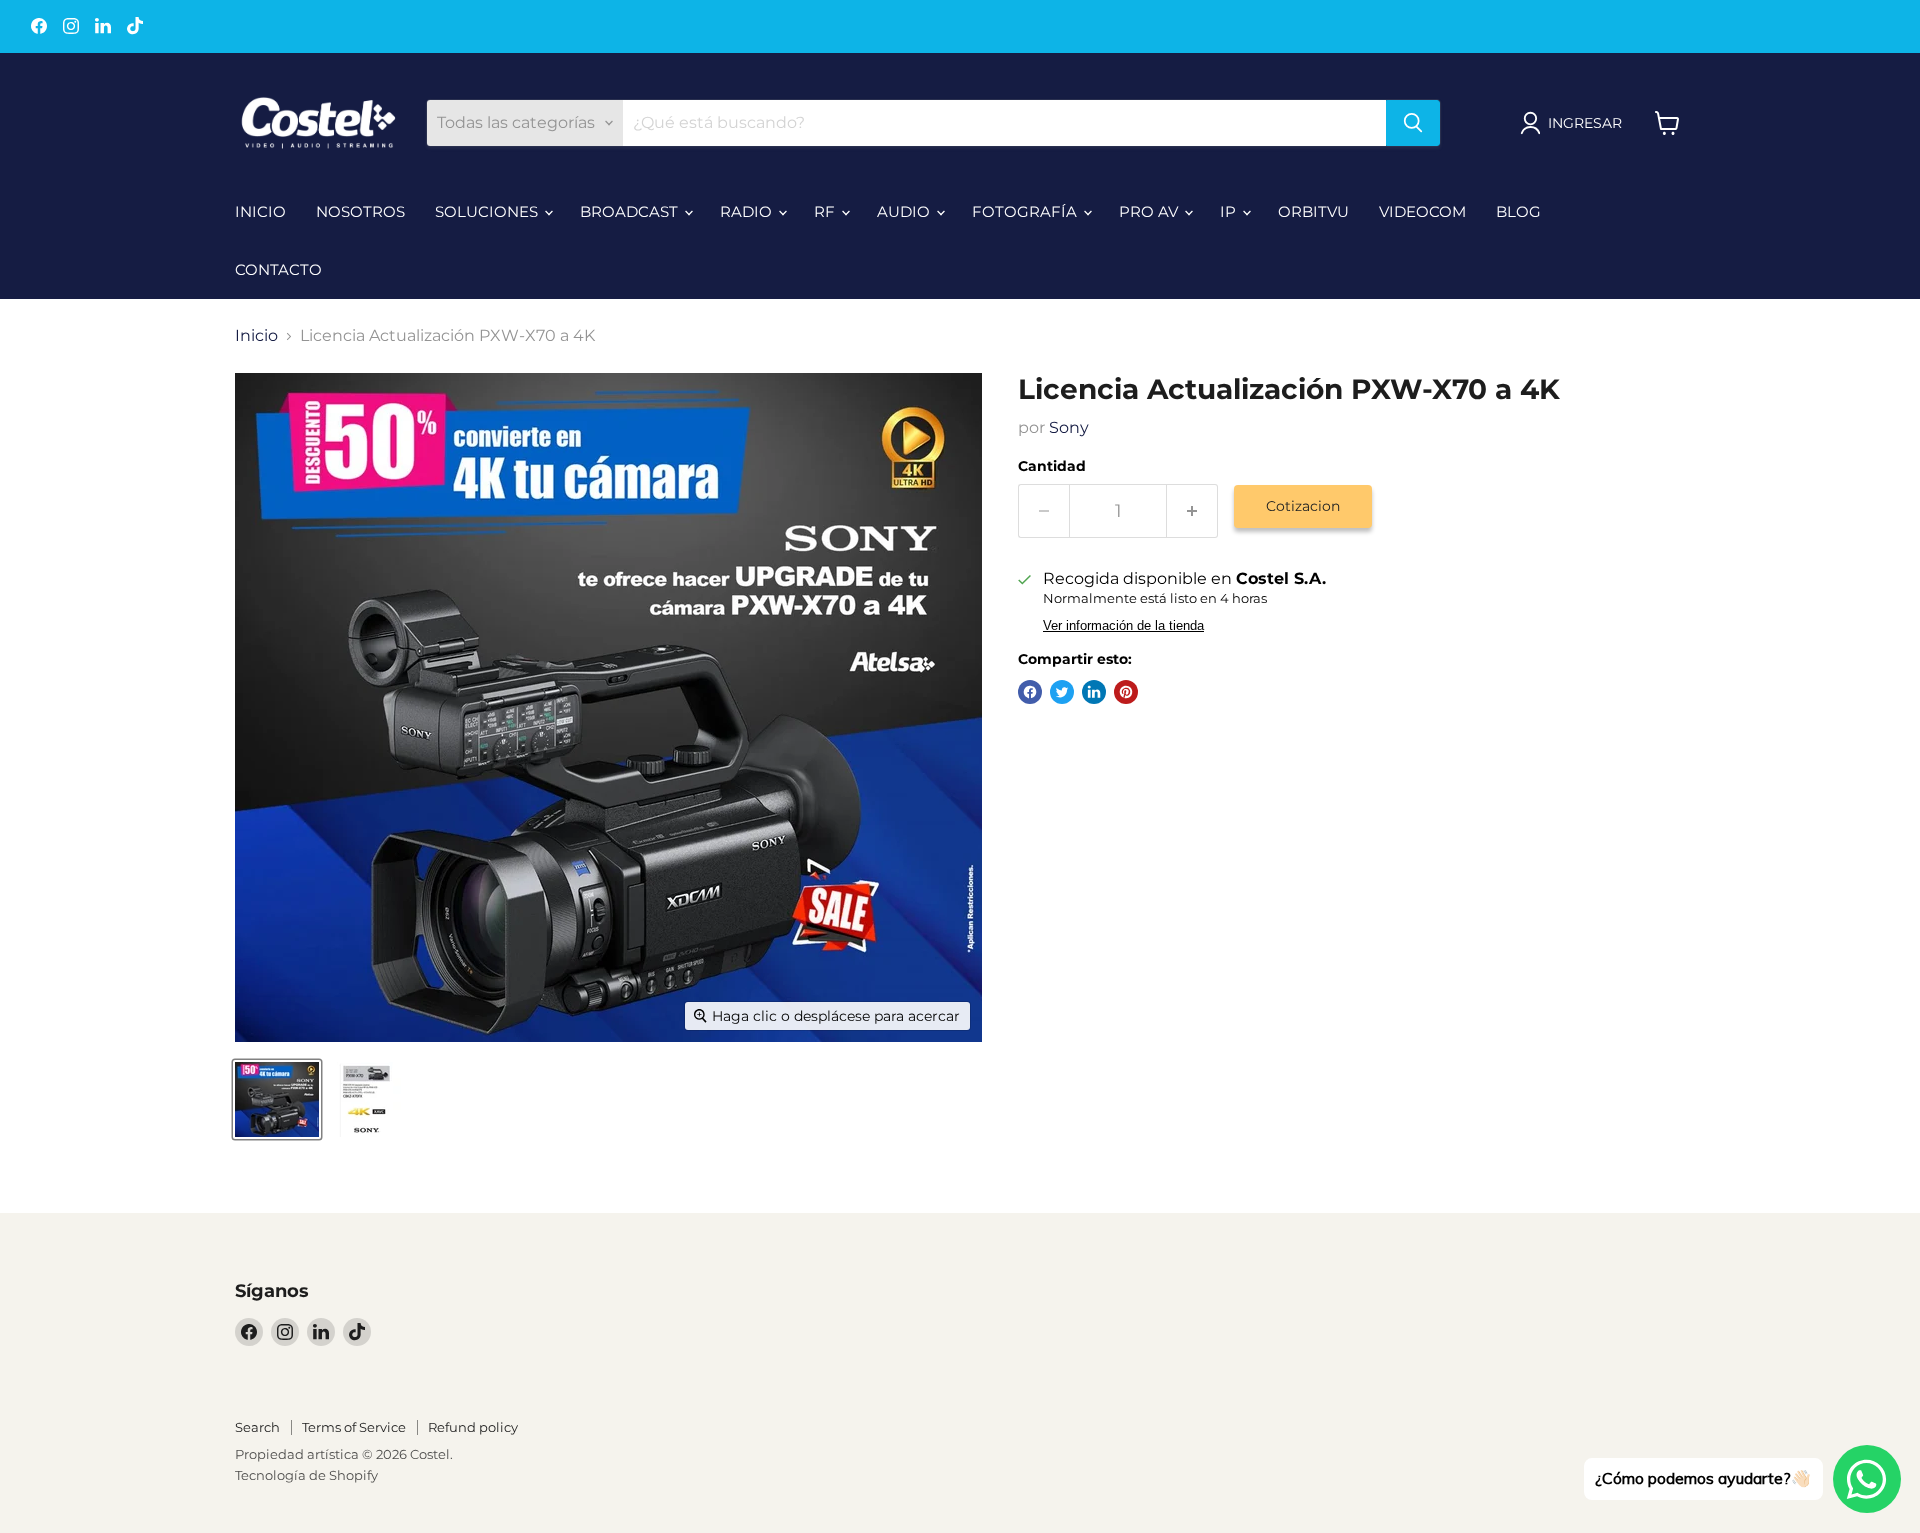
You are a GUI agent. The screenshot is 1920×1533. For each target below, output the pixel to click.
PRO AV (1150, 211)
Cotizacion (1303, 506)
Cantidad (1052, 466)
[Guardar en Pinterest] (1126, 692)
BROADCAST (631, 211)
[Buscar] (1413, 123)
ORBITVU (1313, 211)
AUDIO (905, 211)
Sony (1069, 427)
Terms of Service (354, 1427)
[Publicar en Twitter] (1062, 692)
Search (257, 1427)
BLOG (1518, 211)
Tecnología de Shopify (306, 1475)
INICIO (260, 211)
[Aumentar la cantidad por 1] (1192, 511)
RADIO (748, 211)
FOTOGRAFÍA (1026, 211)
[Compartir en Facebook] (1030, 692)
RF (826, 211)
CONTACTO (278, 269)
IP (1230, 211)
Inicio (256, 336)
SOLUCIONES (488, 211)
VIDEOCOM (1422, 211)
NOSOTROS (360, 211)
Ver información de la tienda (1123, 626)
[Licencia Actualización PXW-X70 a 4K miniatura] (277, 1099)
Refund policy (473, 1427)
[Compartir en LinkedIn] (1094, 692)
